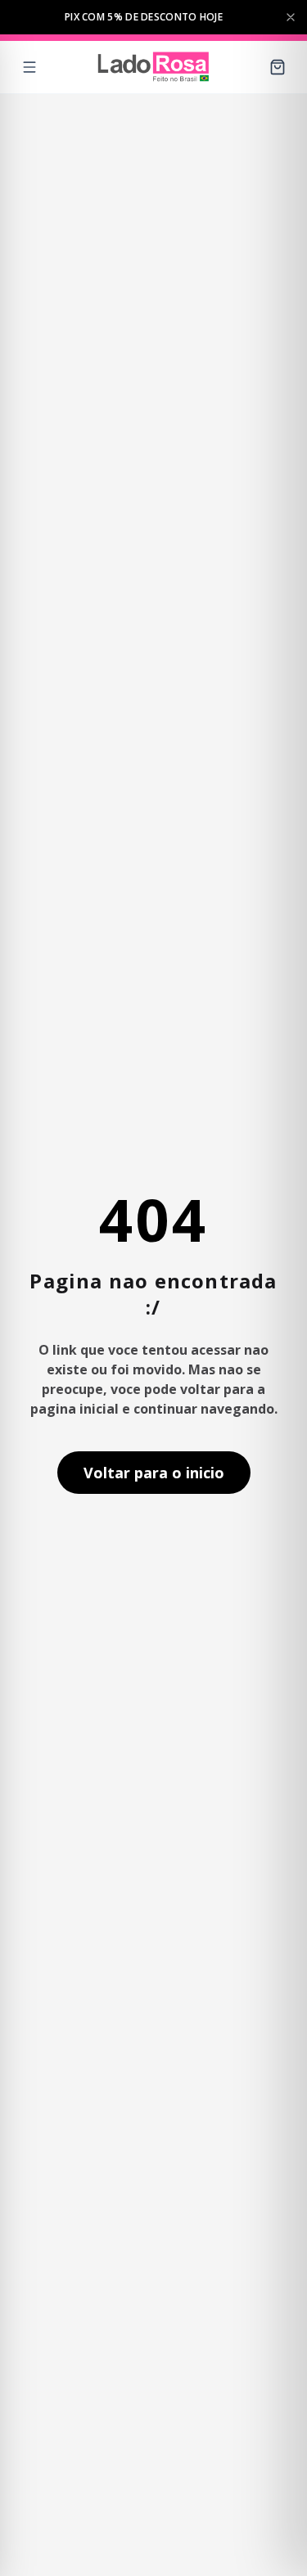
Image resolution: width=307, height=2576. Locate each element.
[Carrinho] (278, 67)
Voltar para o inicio (154, 1473)
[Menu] (29, 67)
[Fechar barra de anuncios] (291, 17)
